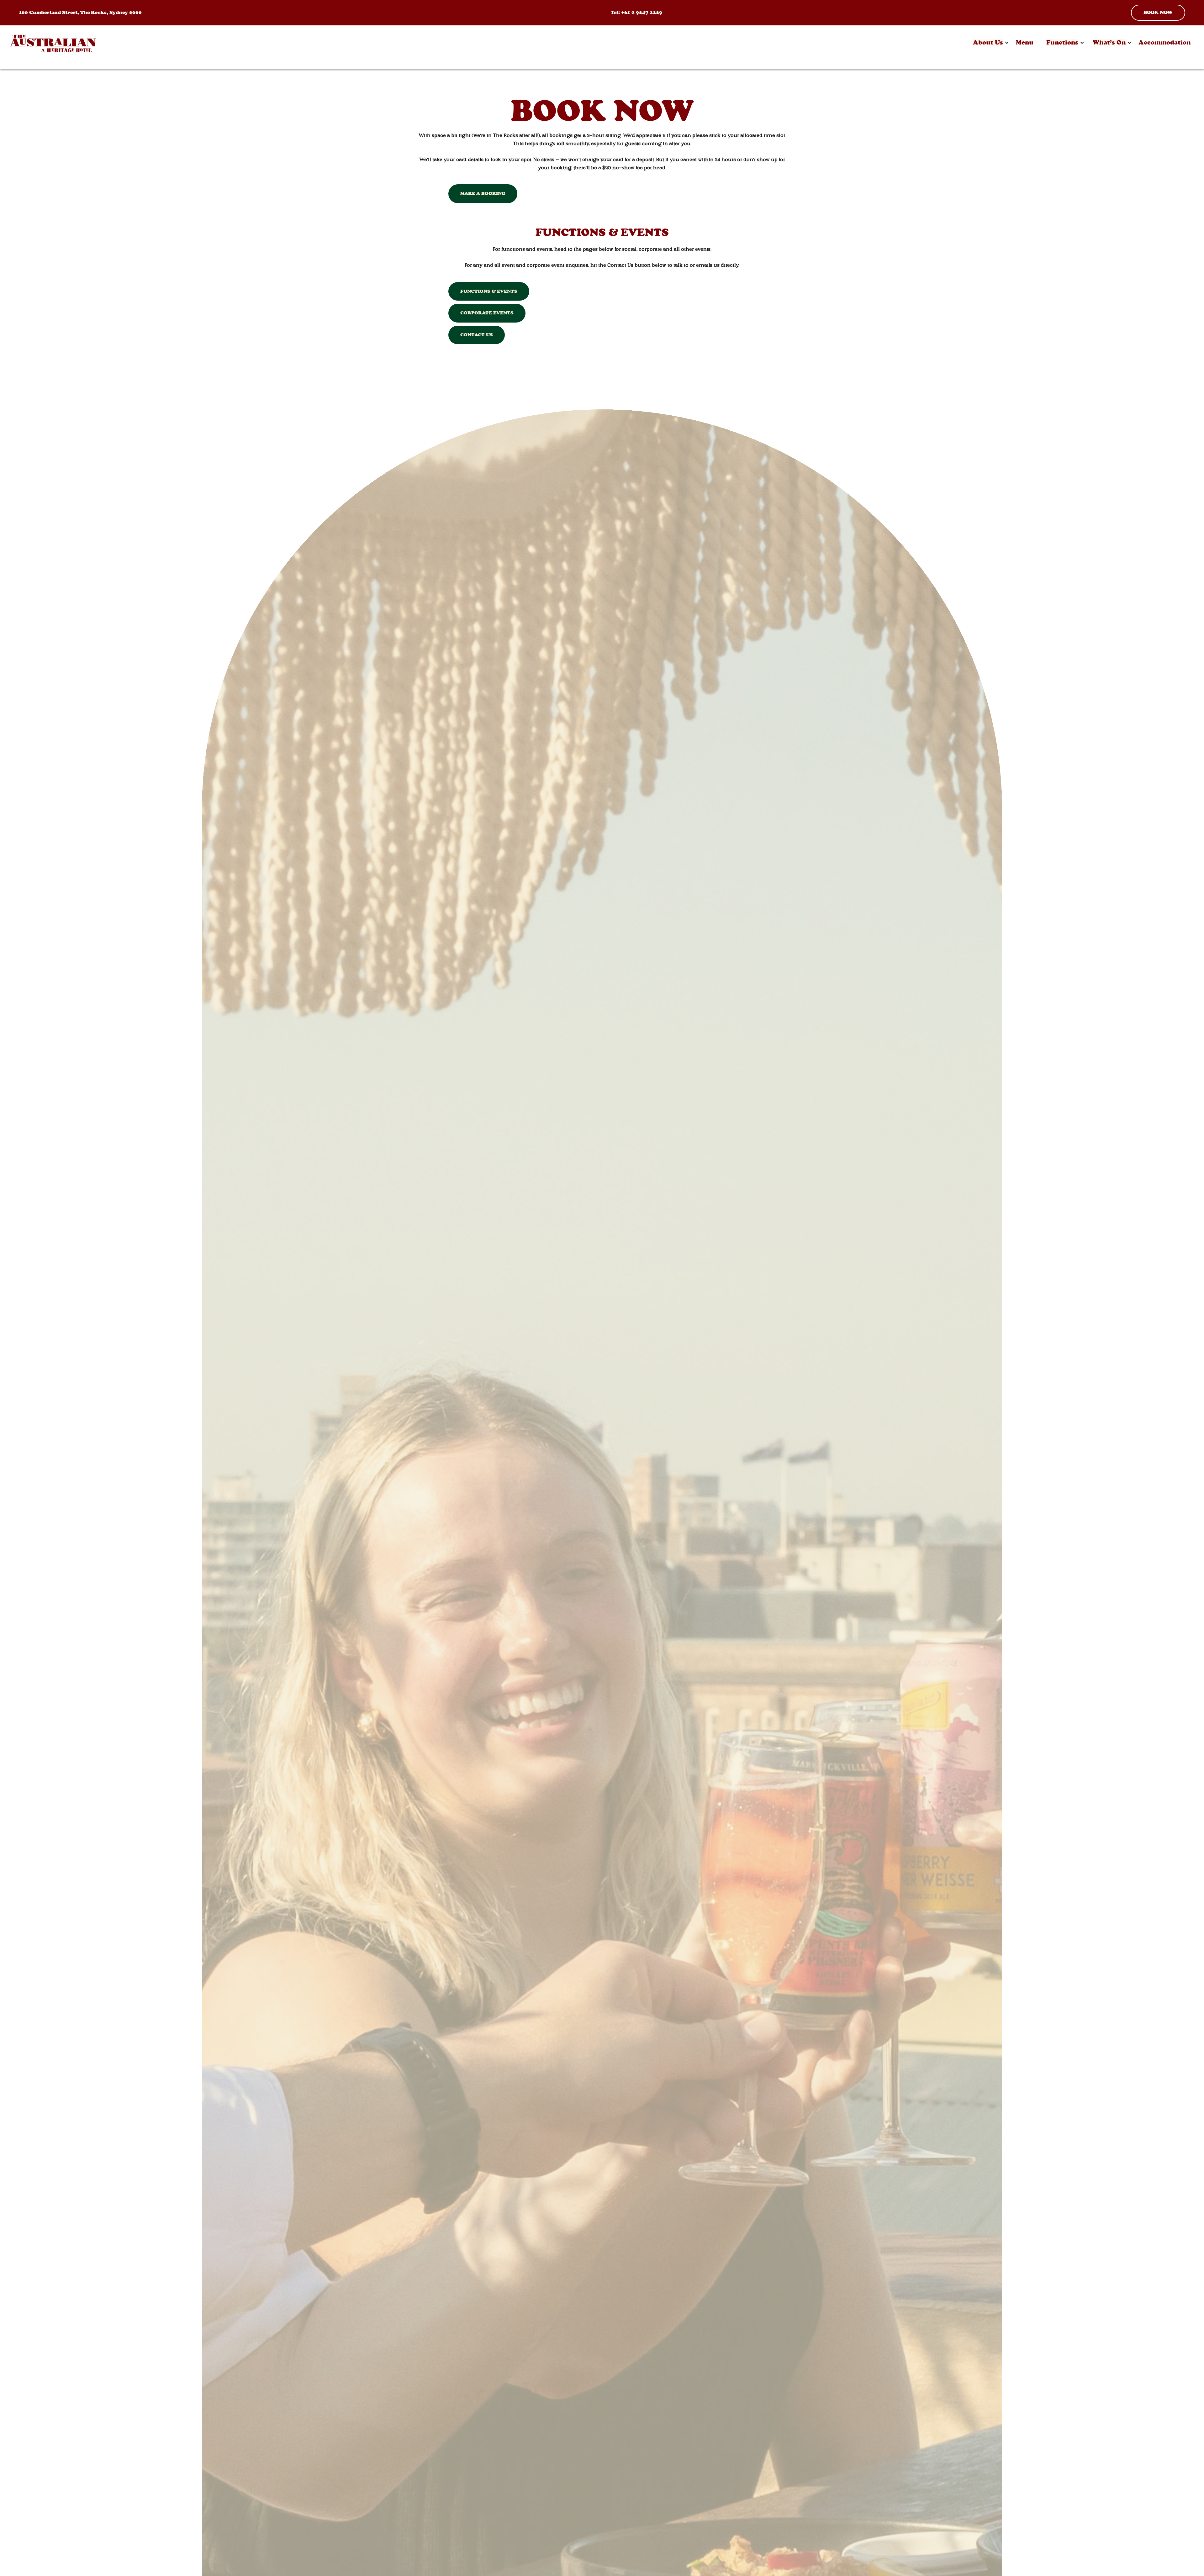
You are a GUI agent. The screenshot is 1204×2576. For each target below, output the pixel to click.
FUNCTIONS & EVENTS (489, 291)
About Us (988, 42)
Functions (1062, 42)
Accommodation (1164, 42)
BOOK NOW (1158, 12)
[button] (988, 43)
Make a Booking (483, 193)
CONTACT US (477, 335)
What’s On (1109, 42)
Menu (1025, 42)
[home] (53, 43)
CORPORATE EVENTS (487, 313)
